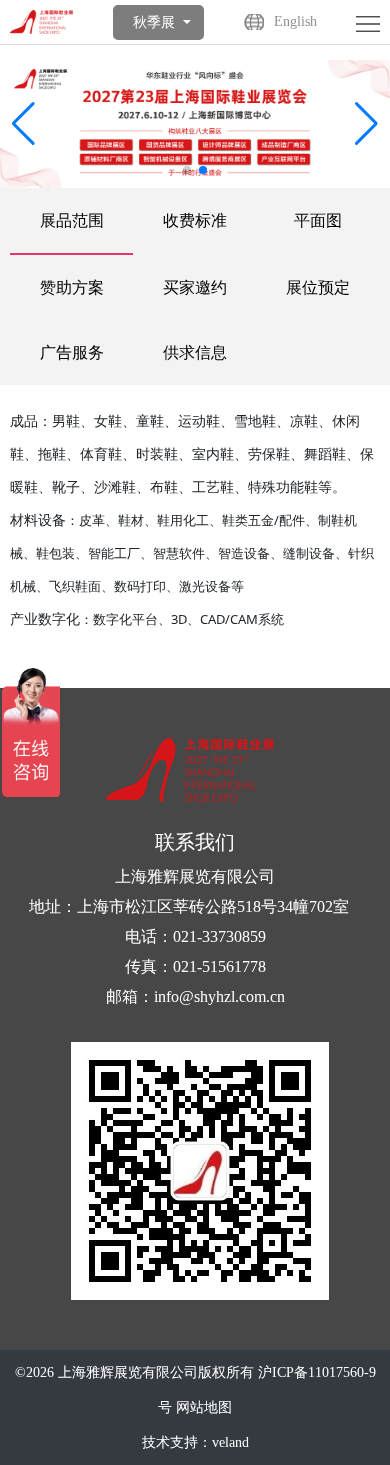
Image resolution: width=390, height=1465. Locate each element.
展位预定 (318, 287)
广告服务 (72, 352)
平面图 (318, 220)
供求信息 (195, 352)
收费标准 (195, 220)
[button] (366, 124)
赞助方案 (72, 287)
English (295, 21)
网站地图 (204, 1407)
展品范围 (72, 220)
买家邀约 (195, 287)
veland (230, 1442)
